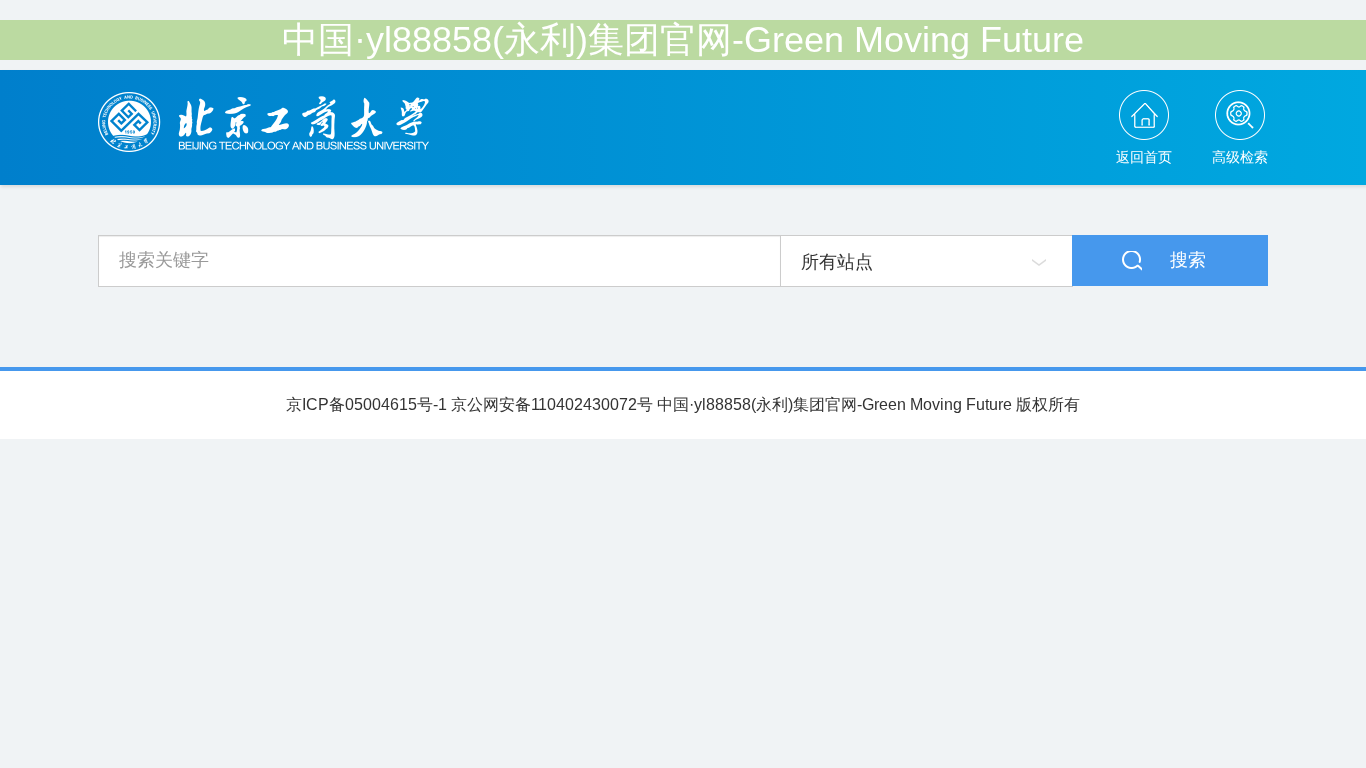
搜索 (1188, 260)
